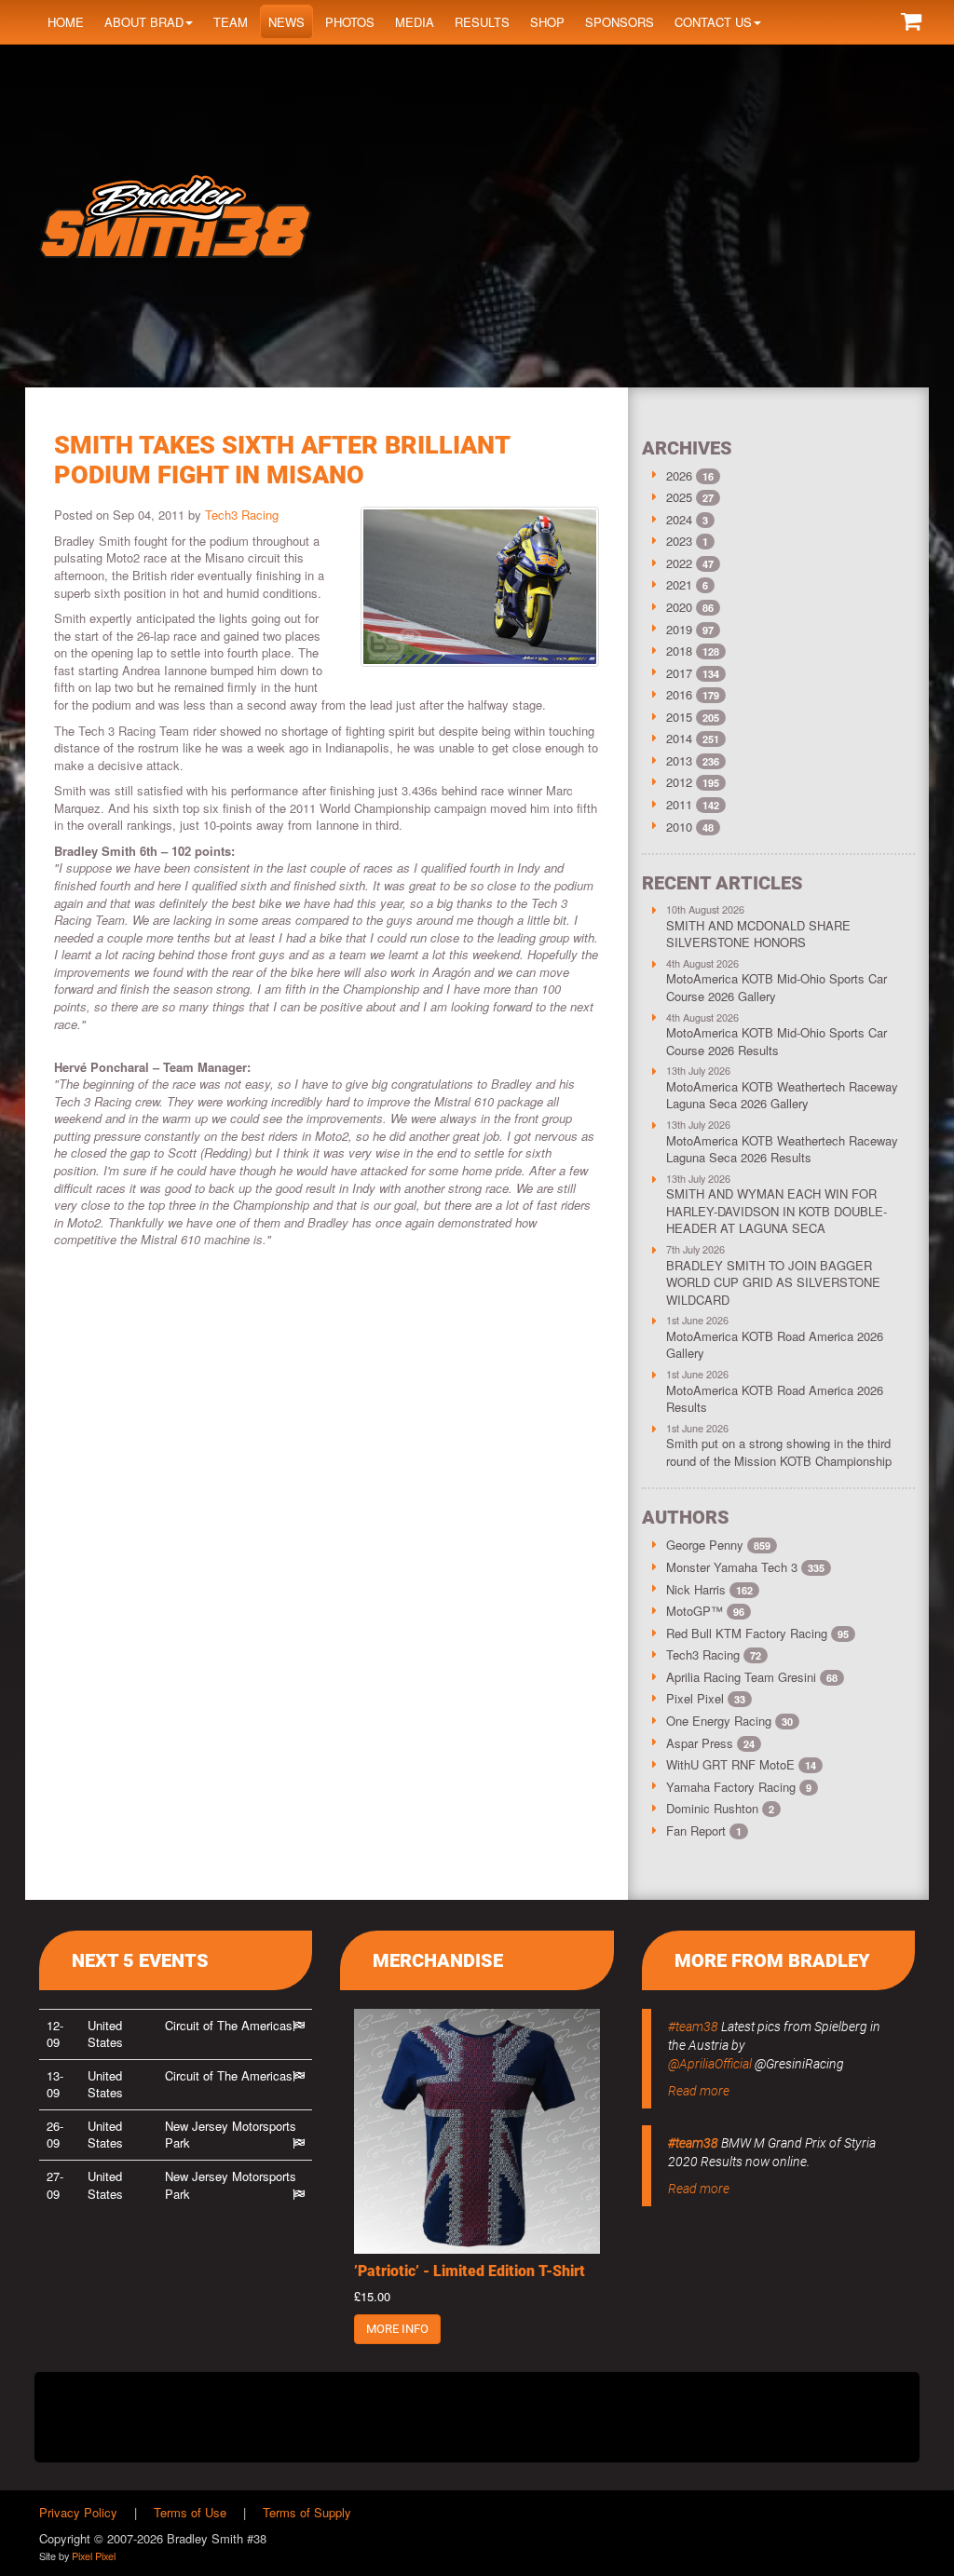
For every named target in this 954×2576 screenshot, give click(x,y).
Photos (350, 22)
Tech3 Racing (242, 515)
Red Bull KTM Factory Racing (757, 1633)
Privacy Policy (78, 2512)
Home (66, 22)
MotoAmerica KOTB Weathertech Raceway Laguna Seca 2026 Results (782, 1149)
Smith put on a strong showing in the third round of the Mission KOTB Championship (779, 1452)
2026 (679, 475)
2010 (679, 827)
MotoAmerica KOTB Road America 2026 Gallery (775, 1345)
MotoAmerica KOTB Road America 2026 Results (775, 1399)
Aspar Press (710, 1743)
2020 (679, 607)
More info (397, 2329)
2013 (679, 760)
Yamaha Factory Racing (739, 1787)
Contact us (713, 22)
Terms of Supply (307, 2512)
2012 (679, 782)
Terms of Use (190, 2512)
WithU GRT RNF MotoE (741, 1764)
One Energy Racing (729, 1721)
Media (415, 22)
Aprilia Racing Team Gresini (752, 1677)
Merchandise (438, 1960)
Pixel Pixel (706, 1698)
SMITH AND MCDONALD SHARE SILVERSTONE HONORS (758, 934)
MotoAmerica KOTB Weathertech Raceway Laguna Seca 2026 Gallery (782, 1095)
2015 (679, 717)
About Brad (144, 22)
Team (231, 22)
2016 (679, 694)
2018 (679, 651)
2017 (679, 673)
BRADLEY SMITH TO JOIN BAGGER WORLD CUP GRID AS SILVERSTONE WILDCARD (773, 1282)
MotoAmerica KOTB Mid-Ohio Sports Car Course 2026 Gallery (777, 987)
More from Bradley (772, 1960)
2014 (679, 738)
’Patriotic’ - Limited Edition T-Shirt (470, 2271)
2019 (679, 629)
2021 (679, 584)
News (286, 22)
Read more (699, 2091)
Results (482, 22)
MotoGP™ (705, 1611)
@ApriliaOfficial (710, 2064)
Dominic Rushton (720, 1808)
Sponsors (620, 22)
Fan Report (704, 1830)
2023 (679, 541)
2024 (679, 519)
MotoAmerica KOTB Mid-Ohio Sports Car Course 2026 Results (777, 1041)
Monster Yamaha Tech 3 (745, 1567)
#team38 (693, 2027)
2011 (679, 804)
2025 (679, 497)
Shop (547, 22)
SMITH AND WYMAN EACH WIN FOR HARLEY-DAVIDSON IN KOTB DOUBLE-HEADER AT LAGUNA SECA (777, 1211)
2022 (679, 563)
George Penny (718, 1545)
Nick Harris (709, 1589)
